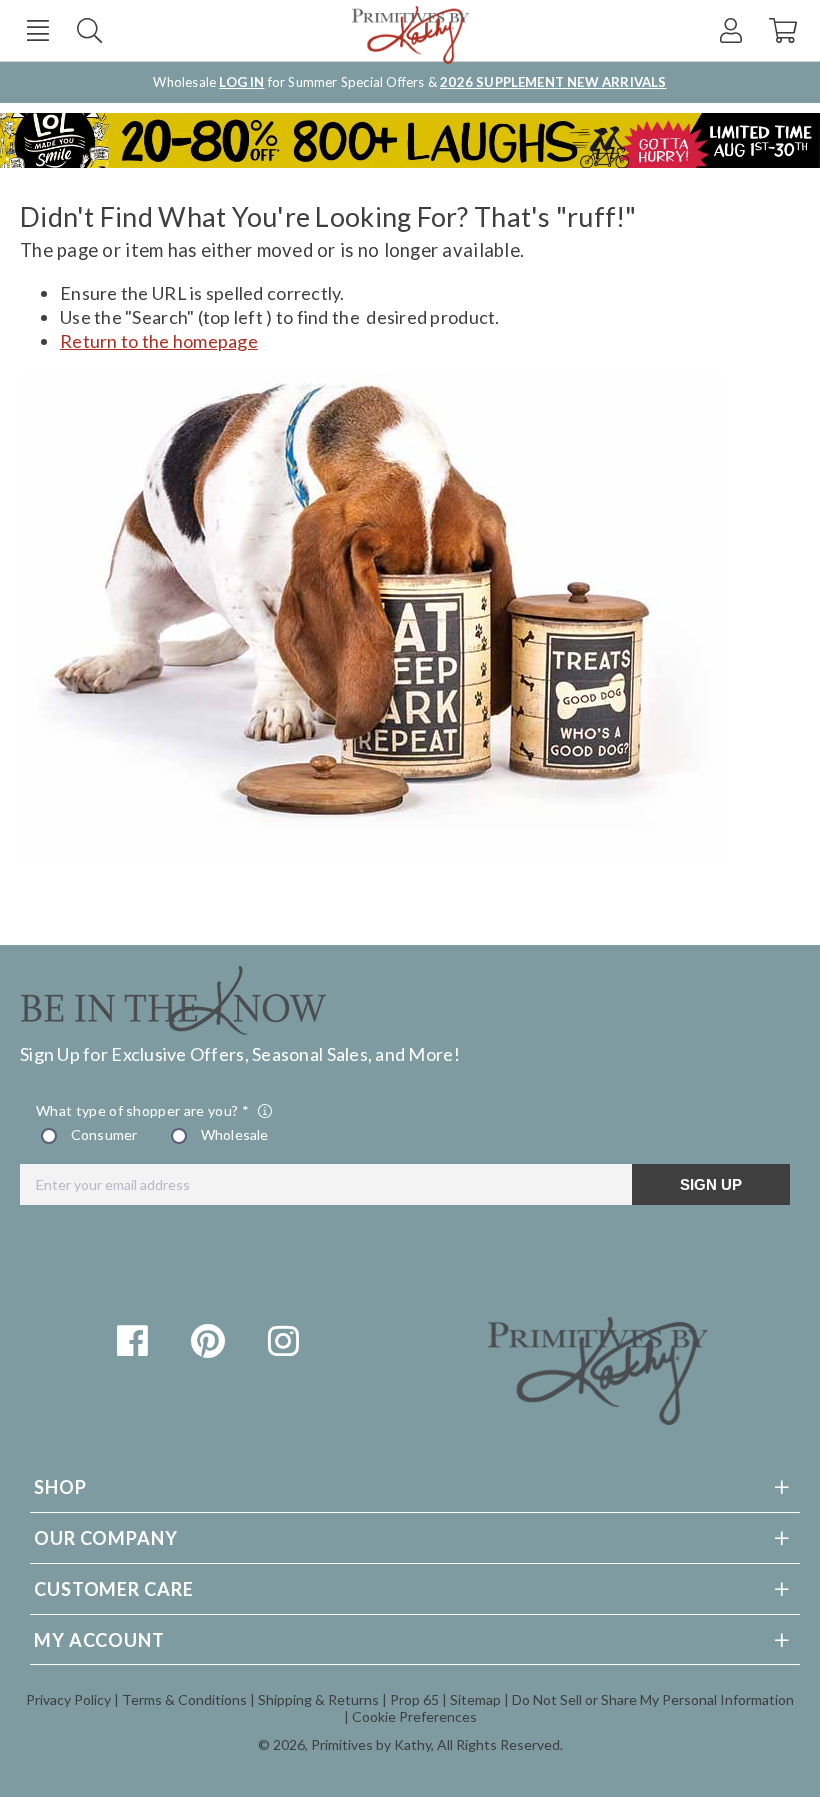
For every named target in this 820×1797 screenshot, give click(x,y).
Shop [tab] (60, 1487)
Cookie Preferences (414, 1716)
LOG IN (241, 82)
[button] (37, 30)
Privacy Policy (68, 1699)
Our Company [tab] (106, 1538)
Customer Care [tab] (114, 1589)
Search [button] (89, 30)
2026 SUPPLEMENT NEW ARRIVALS (553, 82)
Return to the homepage (159, 341)
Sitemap (475, 1699)
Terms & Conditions (184, 1699)
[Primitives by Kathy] (598, 1418)
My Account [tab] (99, 1640)
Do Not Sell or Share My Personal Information (653, 1699)
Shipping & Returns (318, 1699)
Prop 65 (414, 1699)
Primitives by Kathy (371, 1744)
